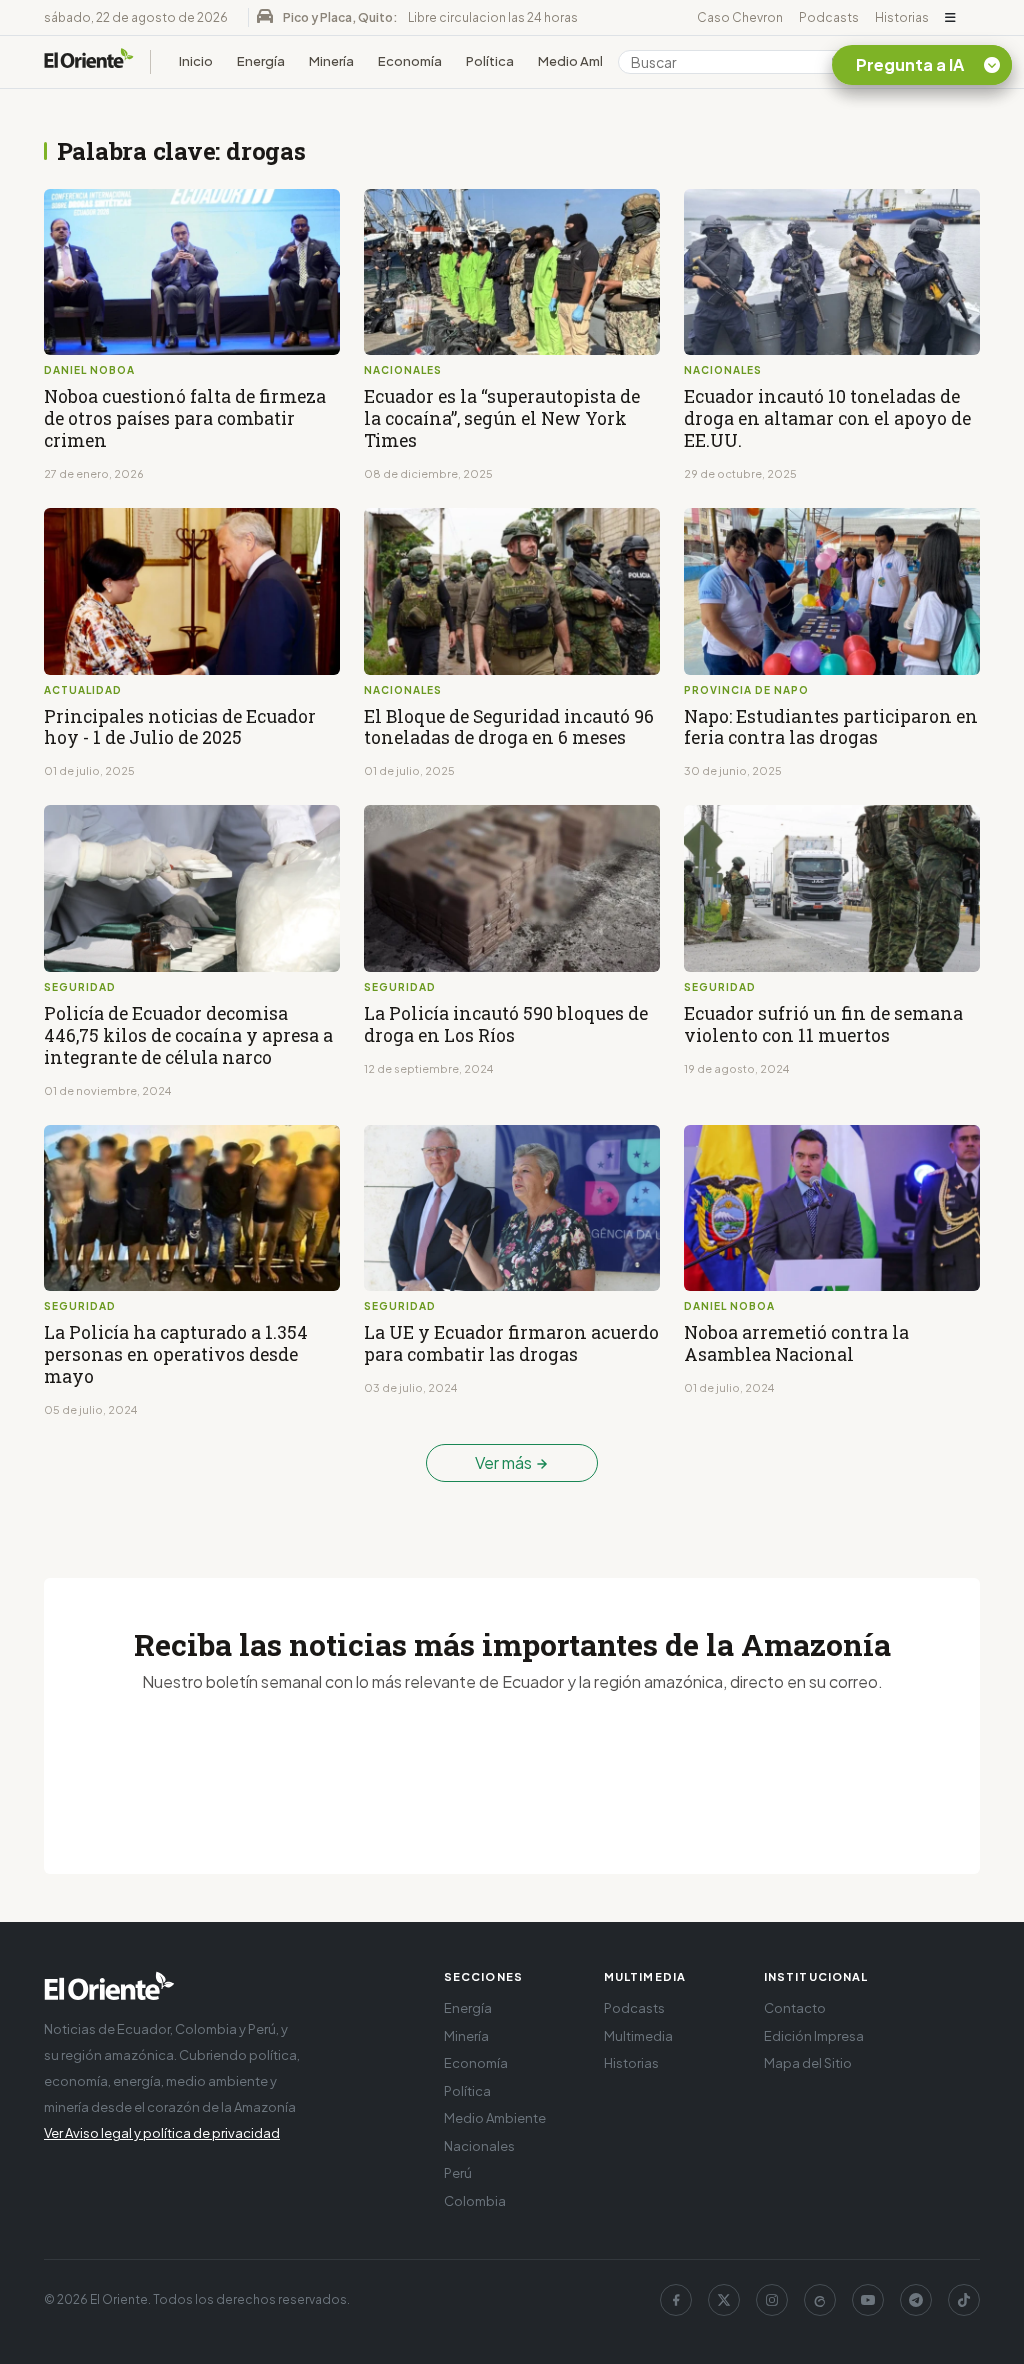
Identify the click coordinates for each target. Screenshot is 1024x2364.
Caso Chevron (740, 17)
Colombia (475, 2201)
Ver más (505, 1462)
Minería (331, 61)
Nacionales (479, 2146)
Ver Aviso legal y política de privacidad (162, 2133)
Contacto (795, 2008)
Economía (410, 61)
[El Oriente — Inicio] (89, 61)
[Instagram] (772, 2300)
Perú (458, 2173)
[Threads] (820, 2300)
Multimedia (638, 2036)
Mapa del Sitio (808, 2063)
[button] (950, 18)
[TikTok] (964, 2300)
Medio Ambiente (590, 61)
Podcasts (829, 17)
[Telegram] (916, 2300)
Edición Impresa (814, 2036)
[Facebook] (676, 2300)
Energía (261, 61)
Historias (902, 17)
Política (490, 61)
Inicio (196, 61)
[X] (724, 2300)
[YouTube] (868, 2300)
